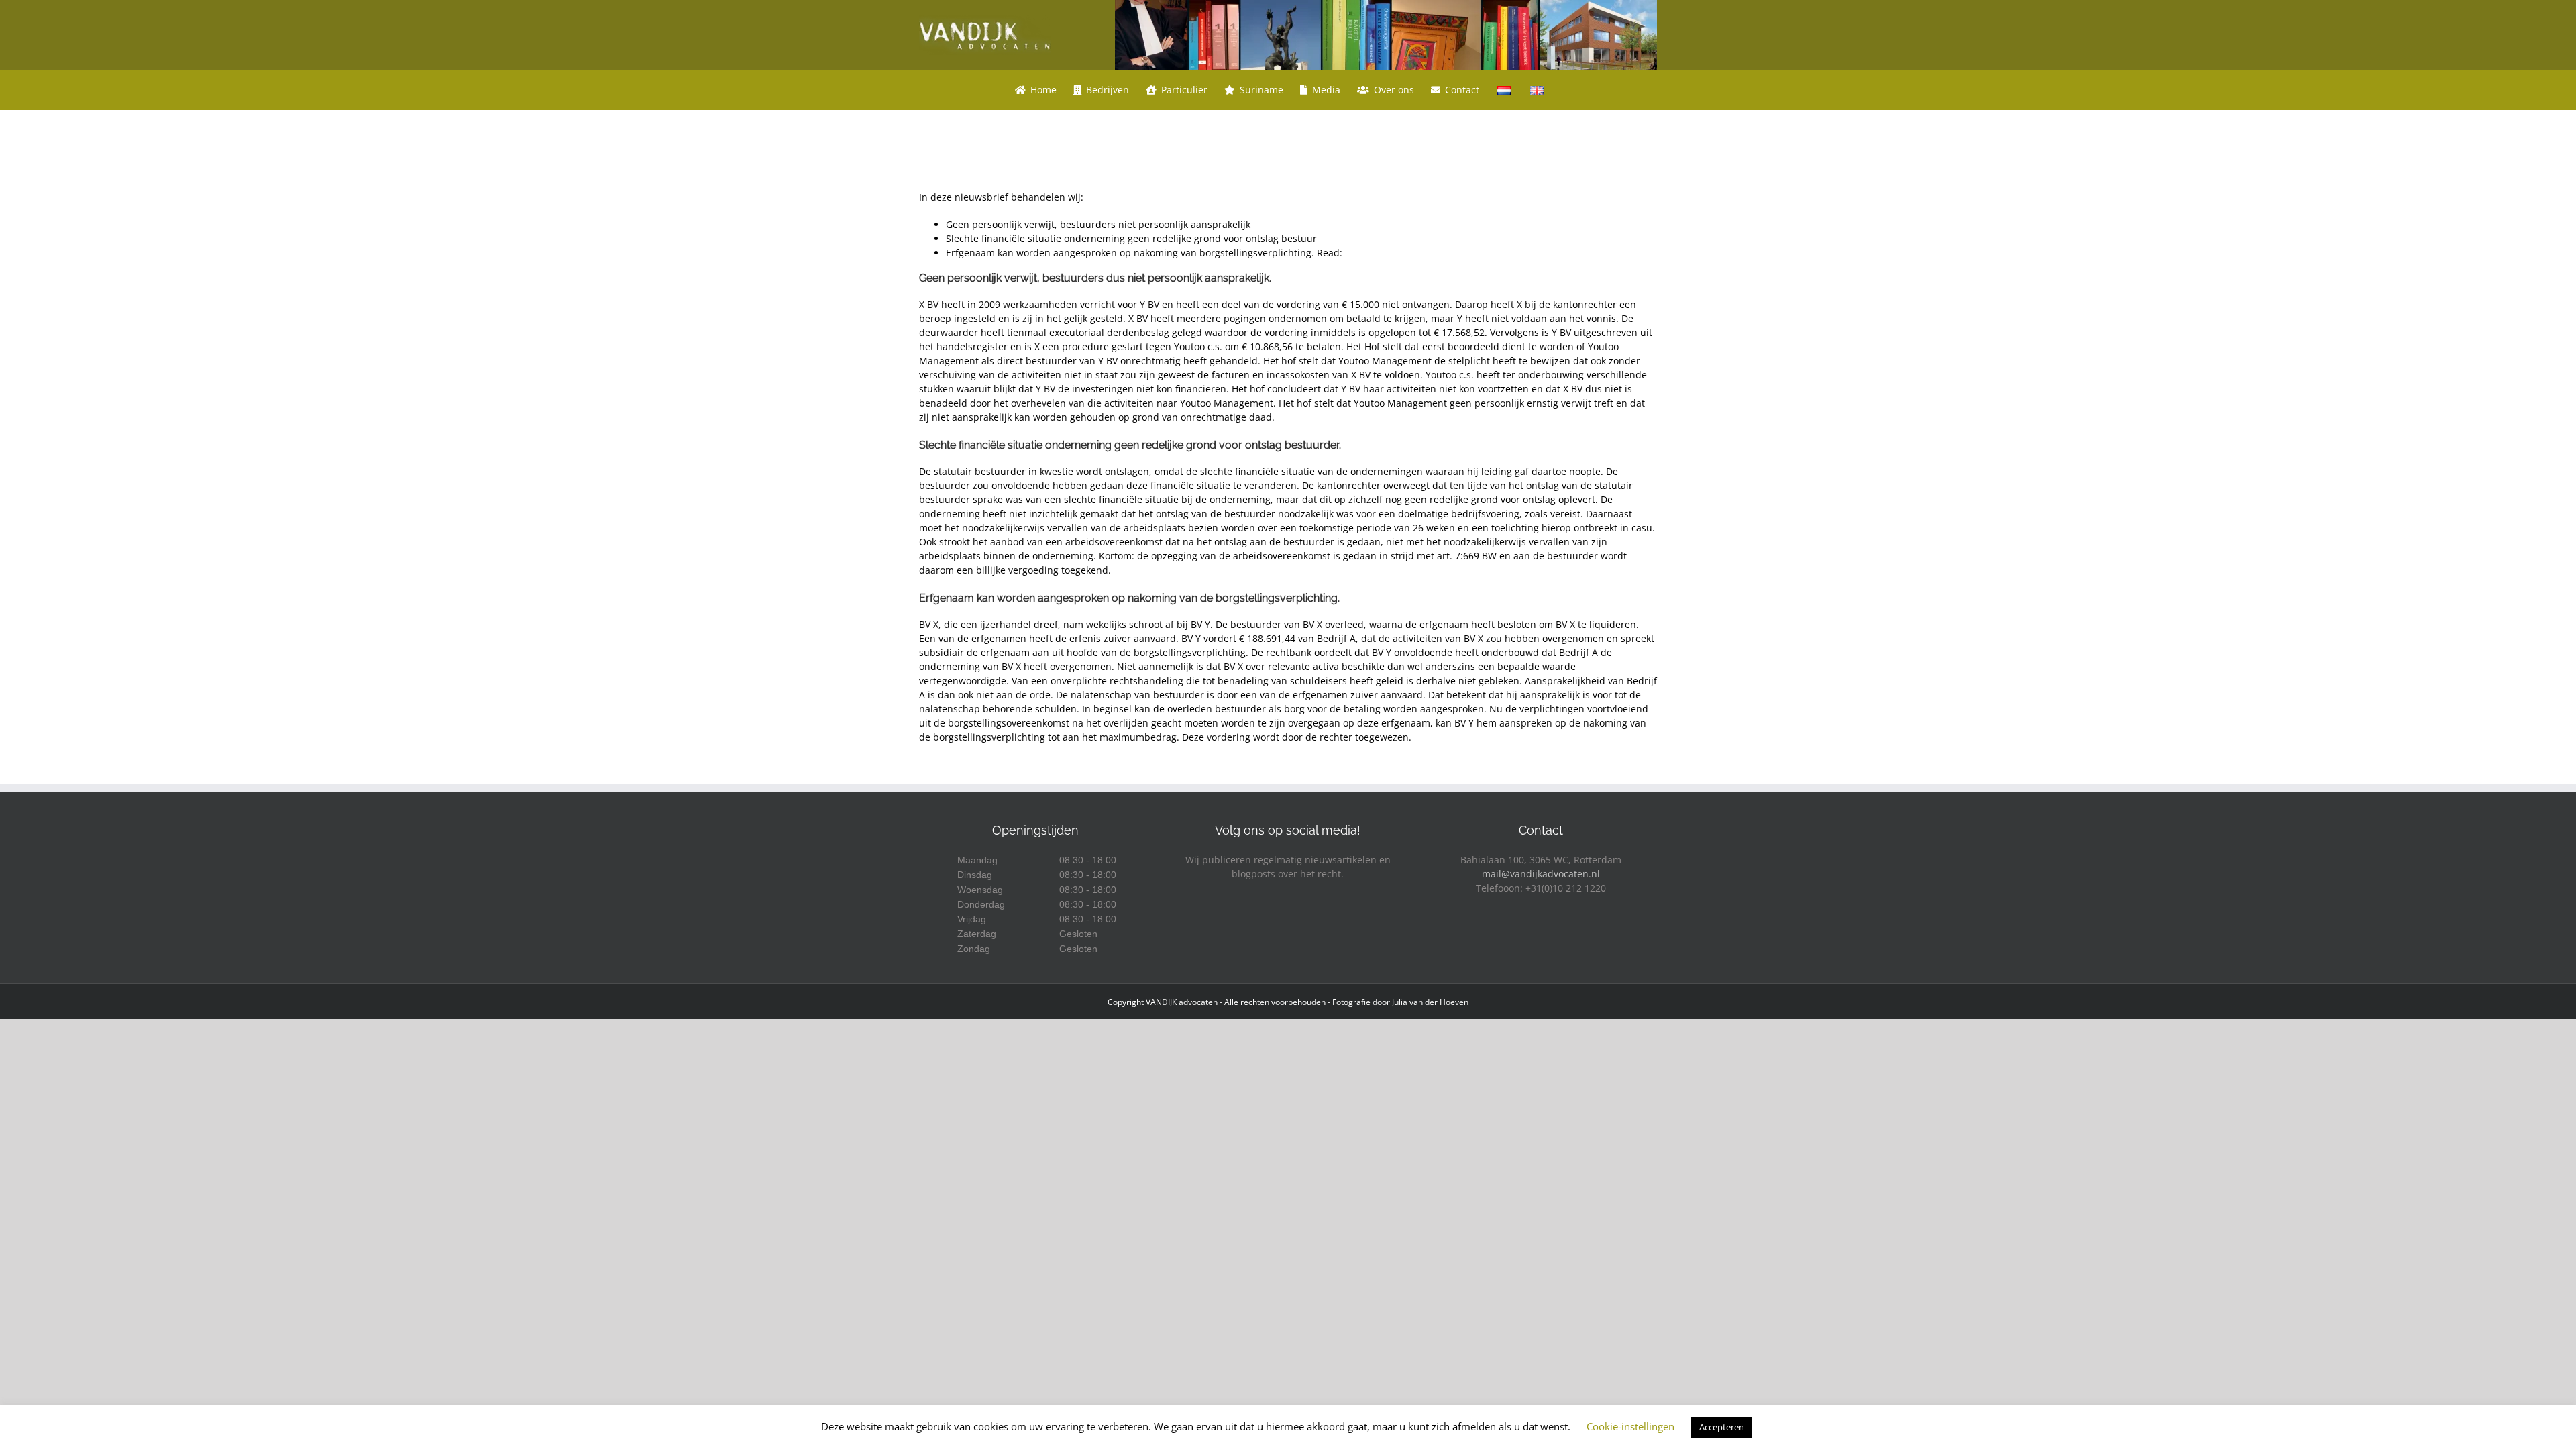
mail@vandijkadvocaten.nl (1541, 874)
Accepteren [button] (1722, 1427)
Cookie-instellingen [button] (1630, 1426)
